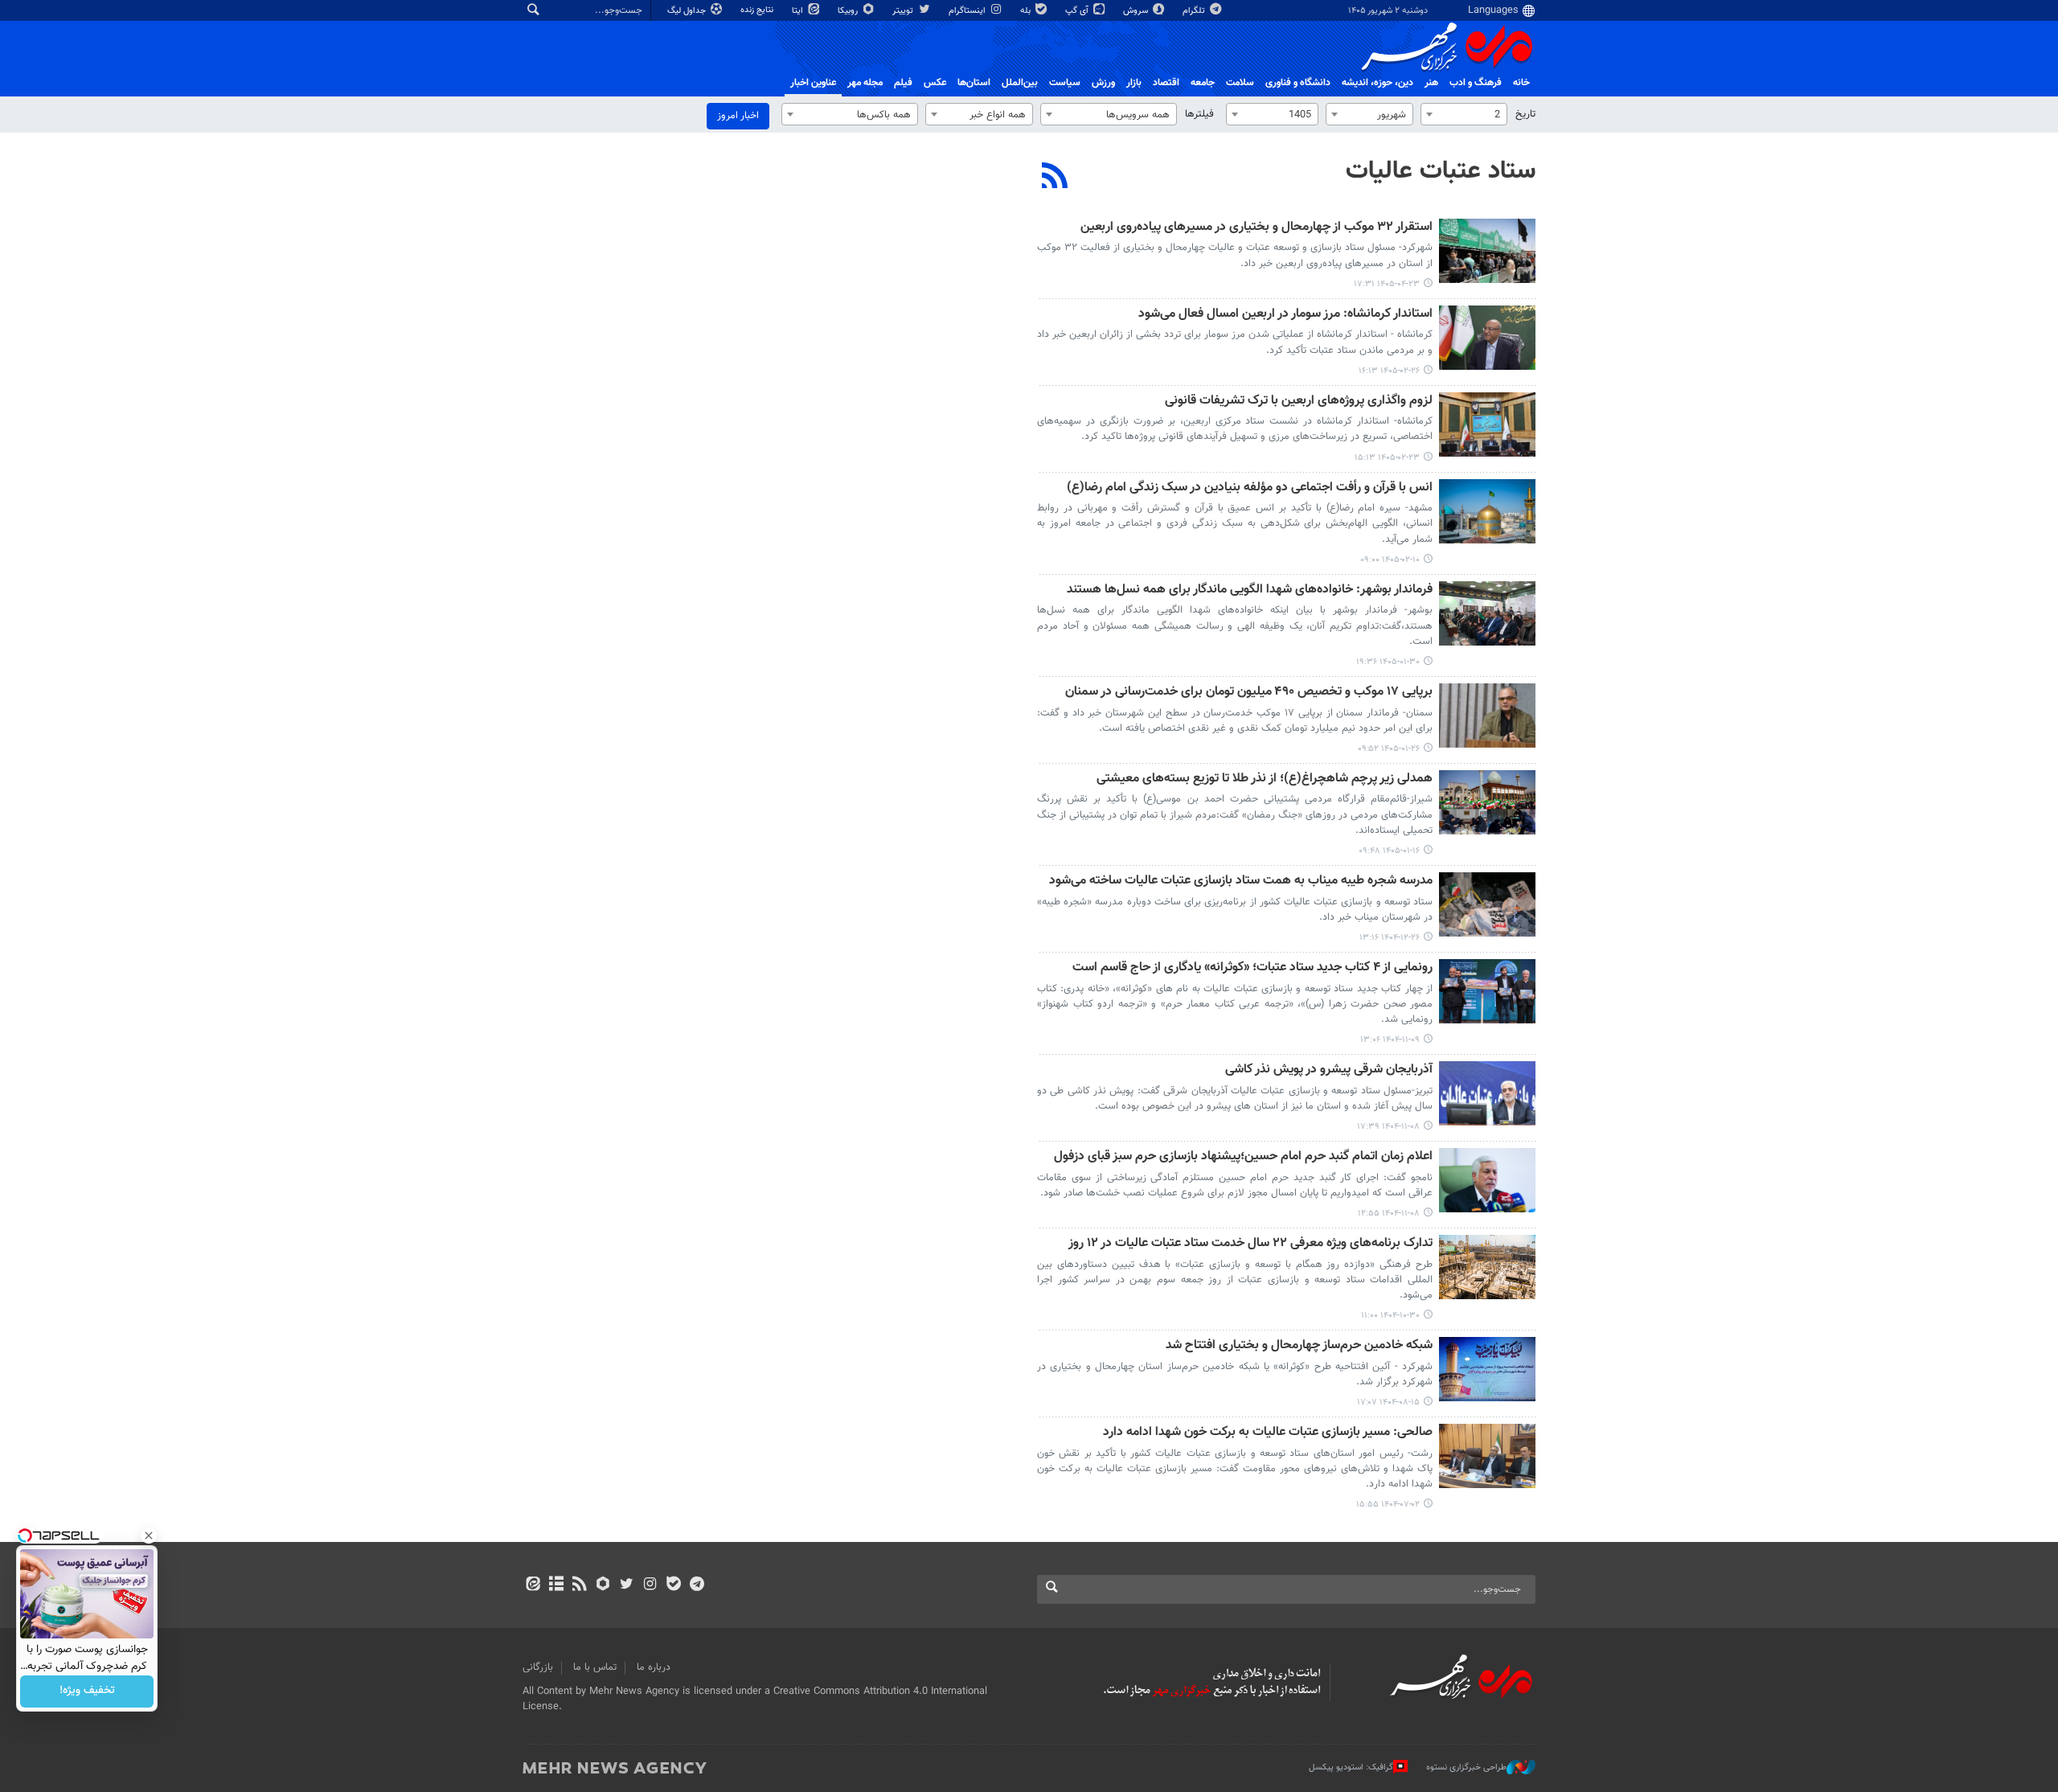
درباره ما (654, 1667)
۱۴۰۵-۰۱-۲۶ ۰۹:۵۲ (1389, 749)
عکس (935, 83)
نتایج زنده (758, 10)
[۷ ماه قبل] (1487, 1267)
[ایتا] (533, 1585)
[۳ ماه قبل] (1487, 338)
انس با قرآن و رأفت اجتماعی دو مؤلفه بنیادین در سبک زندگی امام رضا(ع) (1250, 488)
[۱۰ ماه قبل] (1487, 1456)
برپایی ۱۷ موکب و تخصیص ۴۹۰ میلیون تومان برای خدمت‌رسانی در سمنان (1249, 693)
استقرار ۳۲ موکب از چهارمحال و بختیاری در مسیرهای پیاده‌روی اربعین (1257, 228)
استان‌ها (974, 83)
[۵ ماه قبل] (1487, 904)
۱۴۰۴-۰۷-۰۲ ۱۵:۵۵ (1388, 1505)
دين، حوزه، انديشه (1377, 83)
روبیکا (849, 11)
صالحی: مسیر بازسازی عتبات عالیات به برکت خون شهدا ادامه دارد (1268, 1433)
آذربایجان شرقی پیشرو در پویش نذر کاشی (1329, 1070)
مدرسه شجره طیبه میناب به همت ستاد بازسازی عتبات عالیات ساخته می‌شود (1241, 882)
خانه (1521, 83)
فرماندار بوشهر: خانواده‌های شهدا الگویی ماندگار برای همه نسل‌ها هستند (1250, 590)
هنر (1431, 83)
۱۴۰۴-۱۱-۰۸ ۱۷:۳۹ (1388, 1127)
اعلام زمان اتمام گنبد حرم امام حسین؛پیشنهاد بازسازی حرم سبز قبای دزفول (1243, 1157)
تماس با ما (595, 1667)
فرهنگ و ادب (1476, 83)
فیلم (903, 83)
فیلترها (1199, 114)
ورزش (1103, 83)
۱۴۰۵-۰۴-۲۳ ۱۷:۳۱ (1387, 284)
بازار (1134, 83)
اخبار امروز (738, 116)
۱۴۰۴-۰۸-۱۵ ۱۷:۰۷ (1388, 1402)
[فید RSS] (579, 1585)
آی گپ (1078, 11)
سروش (1137, 11)
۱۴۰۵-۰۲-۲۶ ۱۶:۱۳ (1389, 371)
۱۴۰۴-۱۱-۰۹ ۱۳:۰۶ (1390, 1040)
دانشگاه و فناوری (1298, 83)
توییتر (904, 11)
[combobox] (1464, 114)
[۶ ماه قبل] (1487, 991)
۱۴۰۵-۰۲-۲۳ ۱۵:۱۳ (1387, 458)
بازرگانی (538, 1667)
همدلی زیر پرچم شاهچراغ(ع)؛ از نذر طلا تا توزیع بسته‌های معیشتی (1265, 779)
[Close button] (149, 1536)
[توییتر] (627, 1585)
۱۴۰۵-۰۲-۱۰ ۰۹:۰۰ (1390, 560)
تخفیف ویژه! (87, 1692)
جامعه (1203, 83)
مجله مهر (865, 83)
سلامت (1240, 83)
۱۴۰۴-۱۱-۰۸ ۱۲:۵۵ (1389, 1214)
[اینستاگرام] (650, 1585)
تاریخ (1525, 114)
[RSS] (1055, 178)
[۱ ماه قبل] (1487, 251)
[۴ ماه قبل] (1487, 613)
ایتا (799, 11)
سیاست (1065, 83)
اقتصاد (1166, 83)
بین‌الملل (1020, 83)
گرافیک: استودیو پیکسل (1351, 1767)
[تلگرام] (697, 1585)
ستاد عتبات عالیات (1441, 171)
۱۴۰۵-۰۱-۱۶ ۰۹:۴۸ (1389, 851)
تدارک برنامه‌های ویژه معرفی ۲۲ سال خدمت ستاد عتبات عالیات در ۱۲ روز (1250, 1244)
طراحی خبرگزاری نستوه (1466, 1767)
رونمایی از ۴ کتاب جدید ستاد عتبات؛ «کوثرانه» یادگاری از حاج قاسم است (1252, 968)
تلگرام (1195, 11)
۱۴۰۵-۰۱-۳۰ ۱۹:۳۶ (1388, 662)
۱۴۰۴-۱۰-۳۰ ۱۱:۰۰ (1390, 1316)
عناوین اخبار (813, 83)
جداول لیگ (688, 11)
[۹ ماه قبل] (1487, 1369)
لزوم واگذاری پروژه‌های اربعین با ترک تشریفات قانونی (1299, 402)
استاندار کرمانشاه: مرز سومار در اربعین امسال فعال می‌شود (1285, 315)
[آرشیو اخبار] (556, 1585)
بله (1027, 11)
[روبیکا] (603, 1585)
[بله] (673, 1585)
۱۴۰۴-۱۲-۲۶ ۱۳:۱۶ (1390, 938)
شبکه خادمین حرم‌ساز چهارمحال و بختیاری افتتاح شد (1299, 1346)
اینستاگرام (968, 11)
